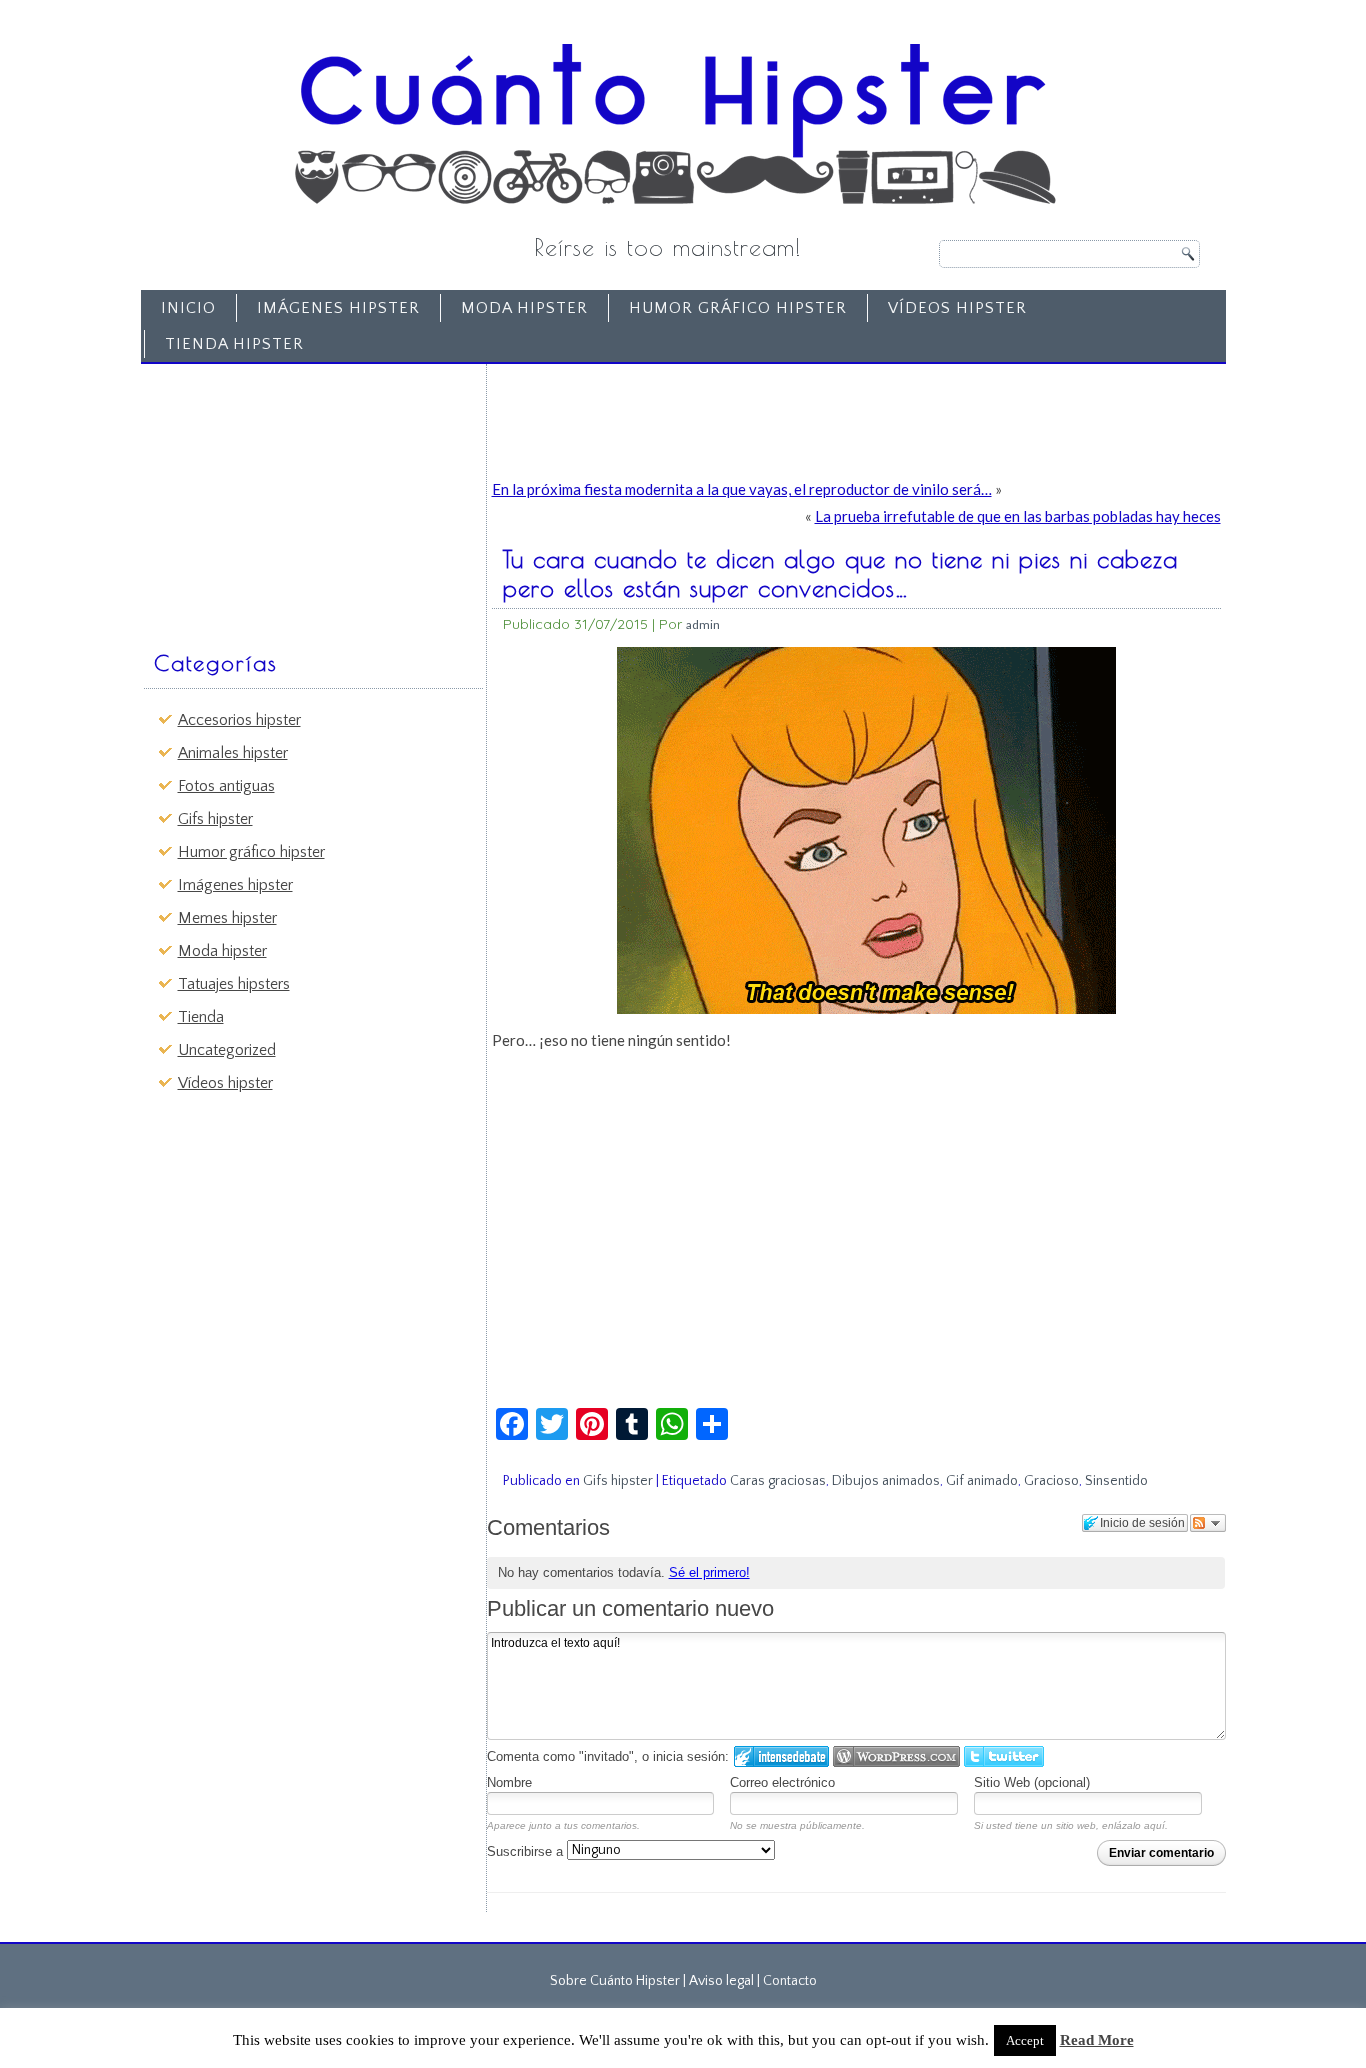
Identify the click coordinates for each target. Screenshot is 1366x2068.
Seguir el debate (1208, 1523)
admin (703, 624)
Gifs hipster (215, 819)
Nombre (509, 1782)
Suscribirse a (527, 1851)
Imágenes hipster (338, 308)
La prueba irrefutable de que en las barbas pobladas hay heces (1018, 516)
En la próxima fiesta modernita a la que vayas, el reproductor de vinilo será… (742, 489)
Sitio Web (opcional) (1032, 1782)
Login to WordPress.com (896, 1756)
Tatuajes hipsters (234, 984)
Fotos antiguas (226, 786)
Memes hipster (227, 918)
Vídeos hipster (957, 308)
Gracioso (1051, 1481)
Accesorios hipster (239, 720)
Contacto (790, 1981)
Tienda (201, 1017)
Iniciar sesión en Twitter (1004, 1756)
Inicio (188, 308)
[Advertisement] (299, 497)
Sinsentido (1116, 1481)
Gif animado (982, 1481)
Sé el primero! (709, 1572)
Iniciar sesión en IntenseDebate (781, 1756)
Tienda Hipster (234, 344)
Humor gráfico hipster (738, 308)
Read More (1097, 2040)
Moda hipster (524, 308)
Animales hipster (233, 753)
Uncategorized (227, 1050)
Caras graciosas (778, 1481)
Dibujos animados (886, 1481)
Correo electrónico (782, 1782)
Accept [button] (1025, 2040)
